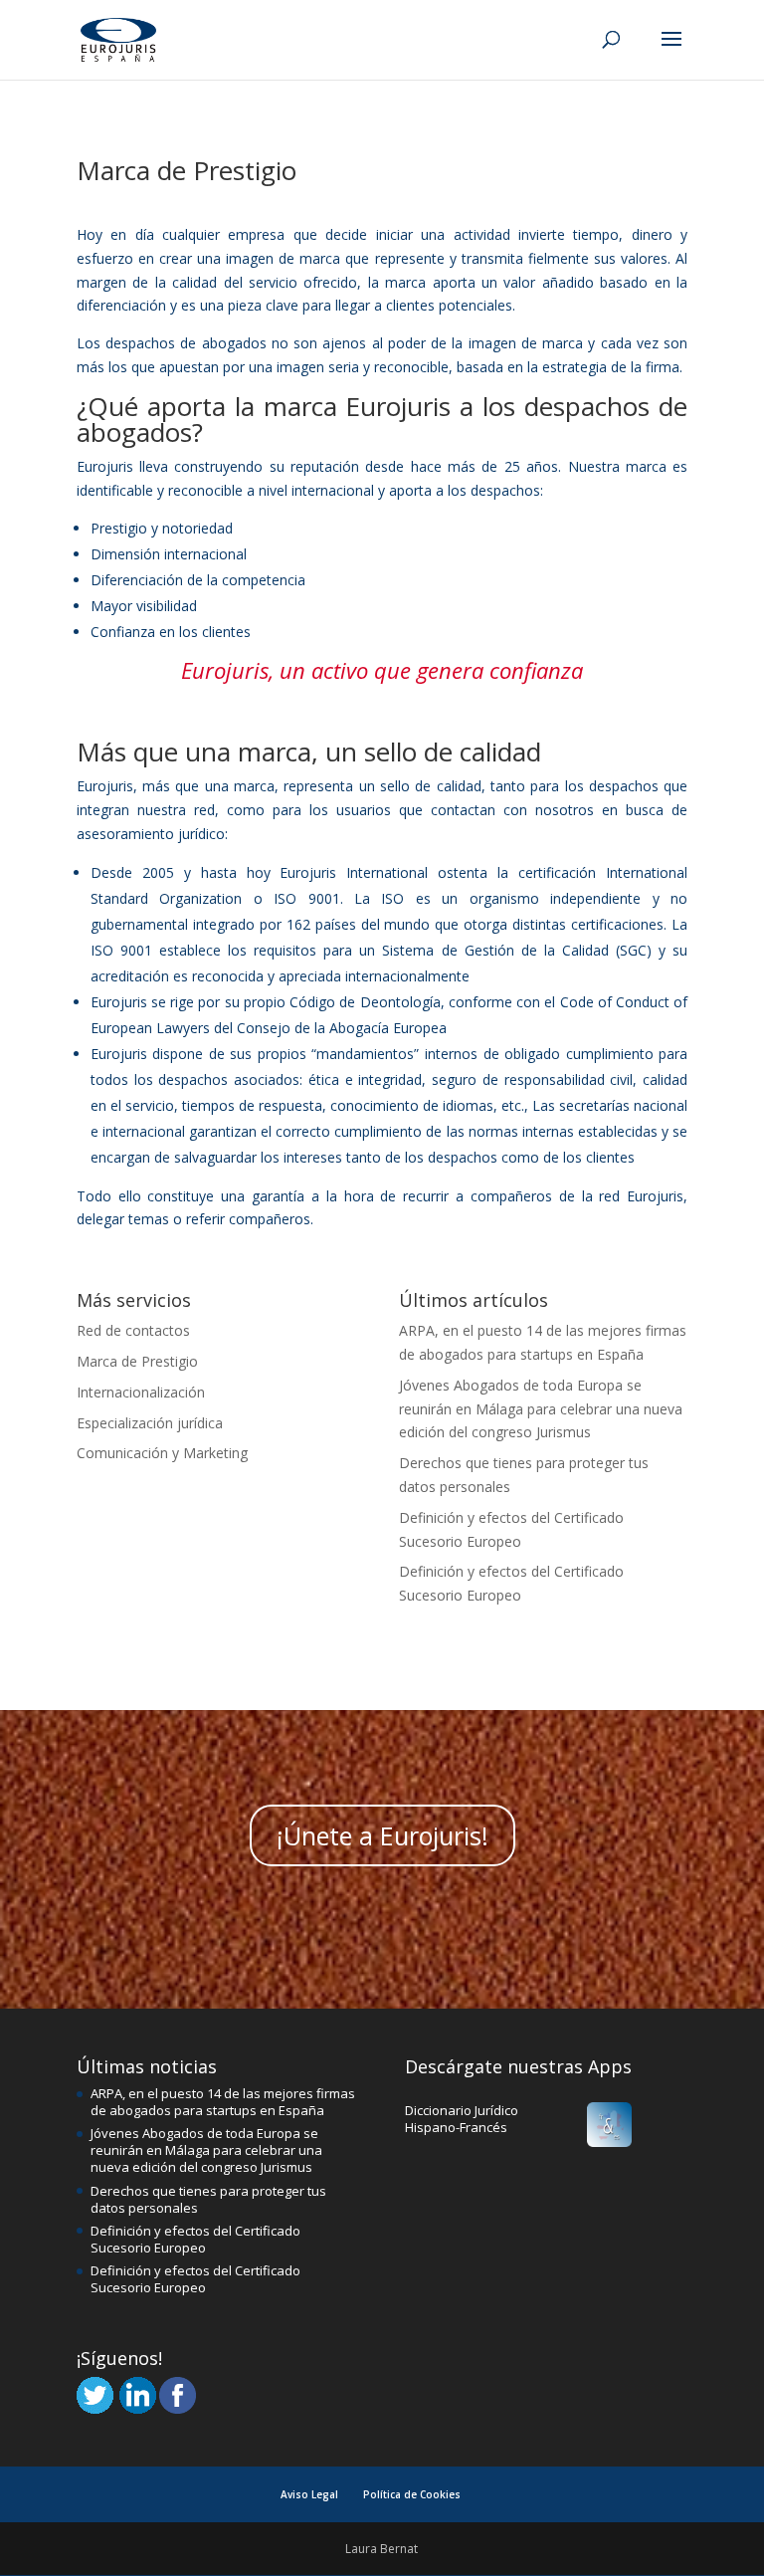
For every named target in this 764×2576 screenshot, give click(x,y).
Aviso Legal (309, 2494)
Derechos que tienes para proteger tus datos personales (208, 2199)
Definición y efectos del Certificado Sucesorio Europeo (195, 2239)
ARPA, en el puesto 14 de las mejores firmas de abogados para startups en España (223, 2102)
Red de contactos (133, 1330)
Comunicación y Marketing (162, 1453)
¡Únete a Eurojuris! (382, 1835)
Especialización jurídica (150, 1423)
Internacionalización (141, 1392)
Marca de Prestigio (137, 1361)
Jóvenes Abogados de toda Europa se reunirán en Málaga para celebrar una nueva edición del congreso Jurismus (541, 1409)
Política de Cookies (412, 2494)
